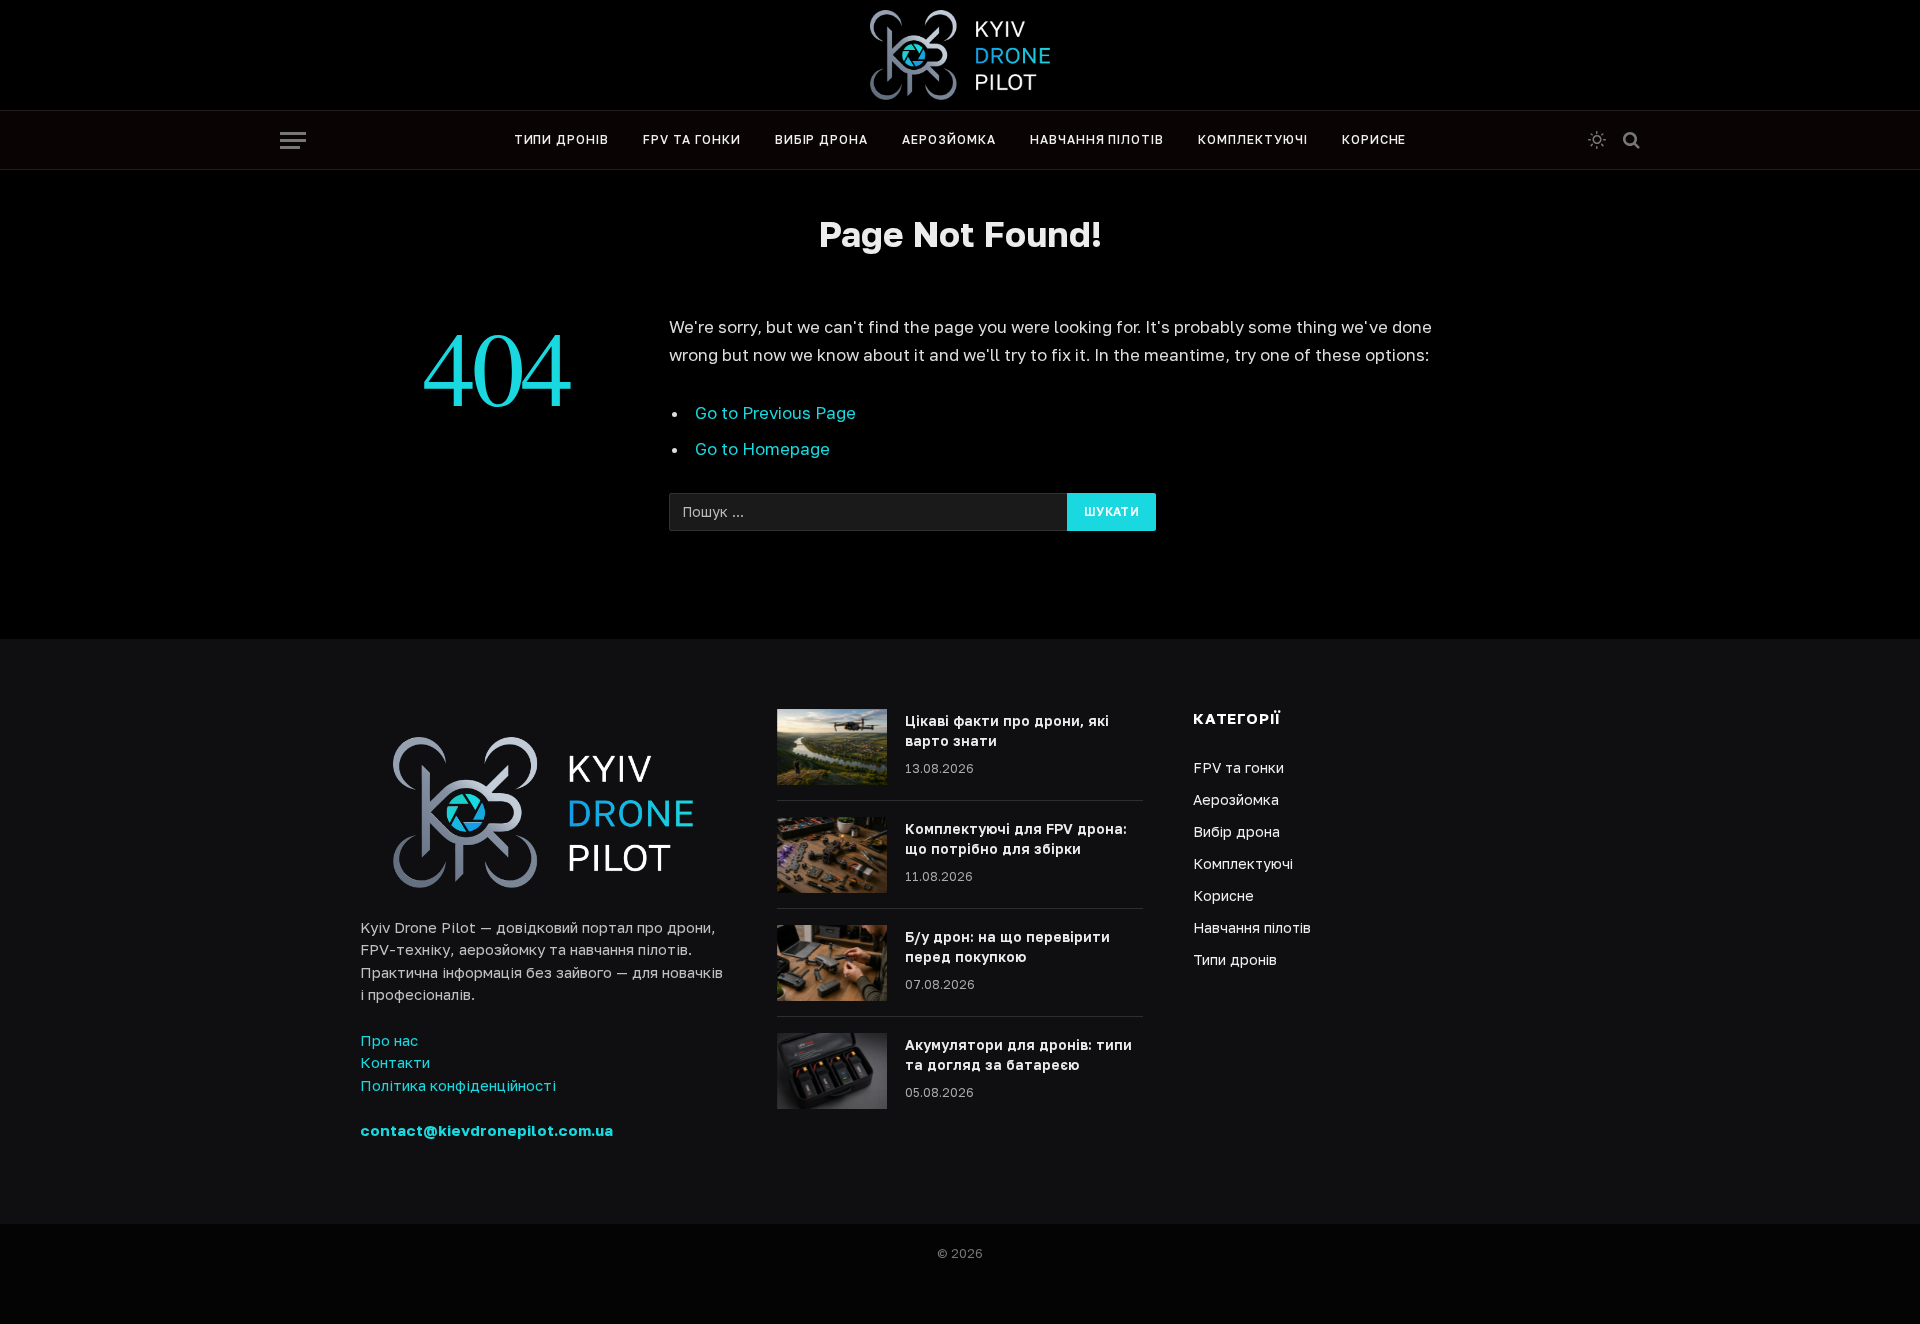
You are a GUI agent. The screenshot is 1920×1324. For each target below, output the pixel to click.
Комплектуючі (1253, 139)
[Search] (1629, 140)
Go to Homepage (762, 449)
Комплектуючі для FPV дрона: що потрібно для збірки (1016, 838)
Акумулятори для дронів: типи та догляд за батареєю (1018, 1054)
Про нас (389, 1040)
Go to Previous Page (775, 413)
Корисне (1374, 139)
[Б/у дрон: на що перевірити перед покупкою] (832, 963)
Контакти (395, 1062)
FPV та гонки (692, 139)
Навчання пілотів (1097, 139)
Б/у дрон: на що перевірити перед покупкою (1007, 946)
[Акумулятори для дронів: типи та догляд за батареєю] (832, 1071)
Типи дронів (562, 139)
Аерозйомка (949, 139)
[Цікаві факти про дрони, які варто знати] (832, 747)
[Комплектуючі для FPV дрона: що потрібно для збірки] (832, 855)
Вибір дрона (822, 139)
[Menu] (293, 140)
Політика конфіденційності (458, 1085)
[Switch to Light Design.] (1597, 140)
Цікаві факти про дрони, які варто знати (1007, 730)
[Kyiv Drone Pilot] (960, 55)
